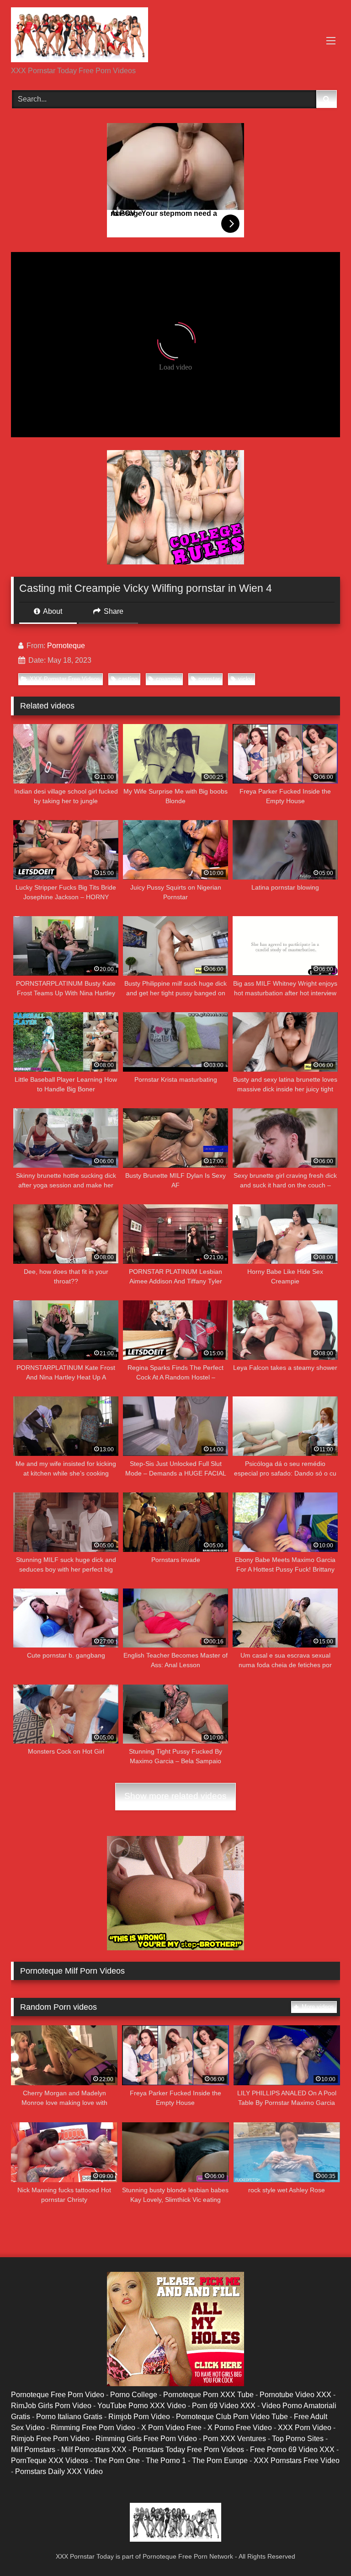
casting (128, 679)
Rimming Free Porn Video (93, 2428)
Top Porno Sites (298, 2439)
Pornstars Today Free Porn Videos (188, 2450)
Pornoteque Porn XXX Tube (208, 2395)
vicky (245, 679)
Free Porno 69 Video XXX (292, 2450)
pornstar (209, 679)
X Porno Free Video (240, 2428)
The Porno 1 (166, 2461)
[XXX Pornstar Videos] (175, 36)
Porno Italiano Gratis (69, 2417)
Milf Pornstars (33, 2450)
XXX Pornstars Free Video (297, 2461)
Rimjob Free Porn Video (50, 2439)
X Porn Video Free (171, 2428)
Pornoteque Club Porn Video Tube (232, 2417)
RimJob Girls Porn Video (51, 2406)
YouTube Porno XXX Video (142, 2406)
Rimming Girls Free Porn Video (146, 2439)
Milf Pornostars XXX (94, 2450)
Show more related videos (175, 1796)
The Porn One (117, 2461)
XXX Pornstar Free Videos (65, 679)
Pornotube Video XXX (295, 2395)
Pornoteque (66, 646)
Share (113, 611)
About (52, 611)
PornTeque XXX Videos (50, 2461)
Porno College (134, 2395)
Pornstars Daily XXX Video (59, 2471)
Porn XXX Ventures (234, 2439)
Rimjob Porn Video (139, 2417)
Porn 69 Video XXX (224, 2406)
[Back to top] (323, 2549)
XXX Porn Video (305, 2428)
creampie (168, 679)
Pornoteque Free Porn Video (58, 2395)
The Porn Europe (220, 2461)
